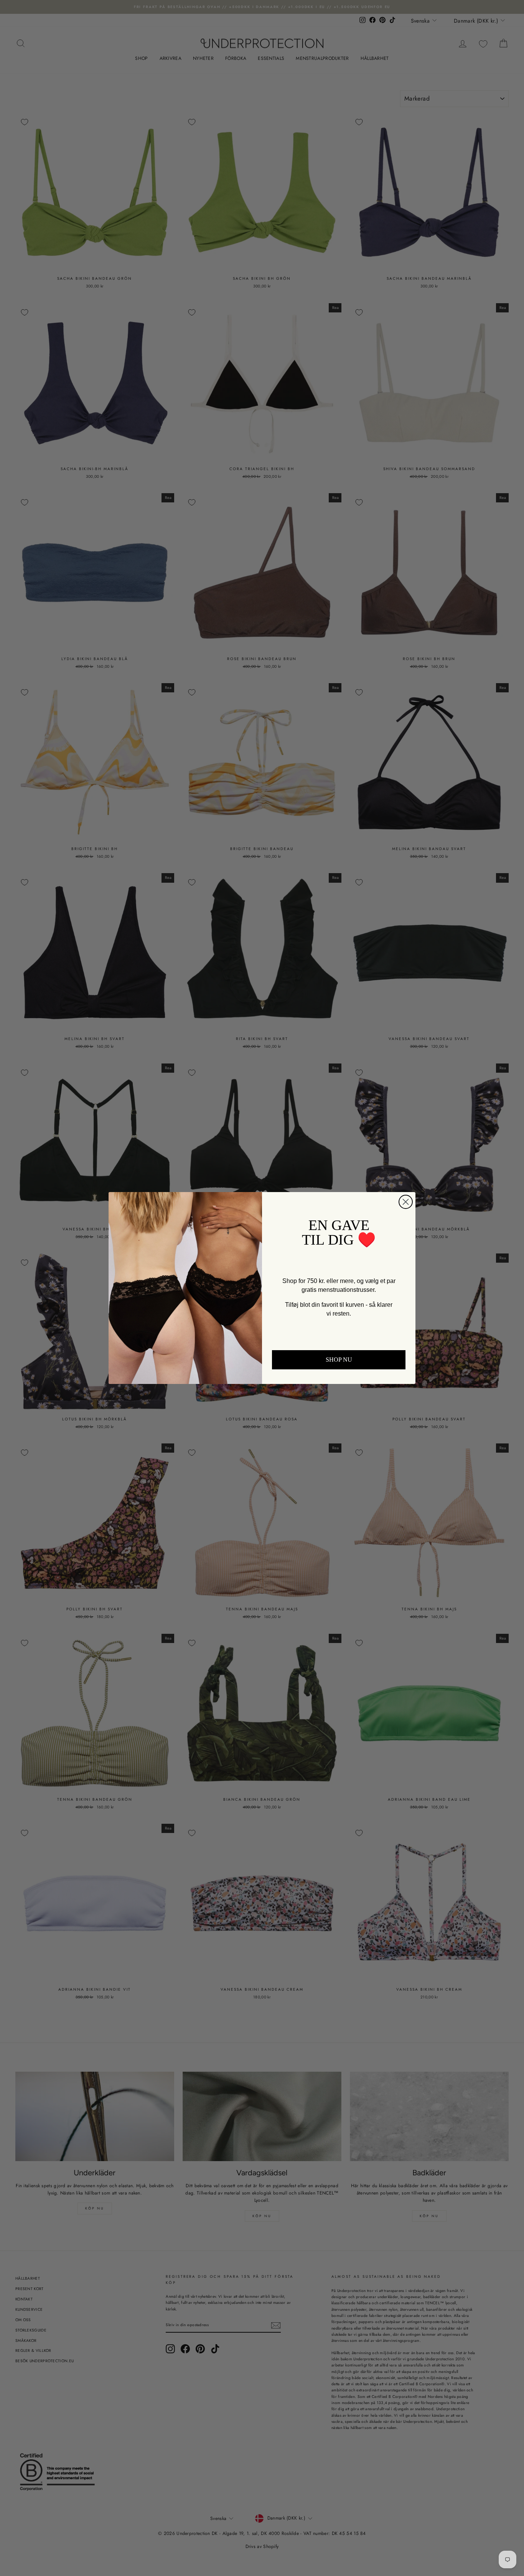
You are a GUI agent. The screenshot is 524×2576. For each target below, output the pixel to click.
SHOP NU (339, 1360)
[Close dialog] (406, 1202)
